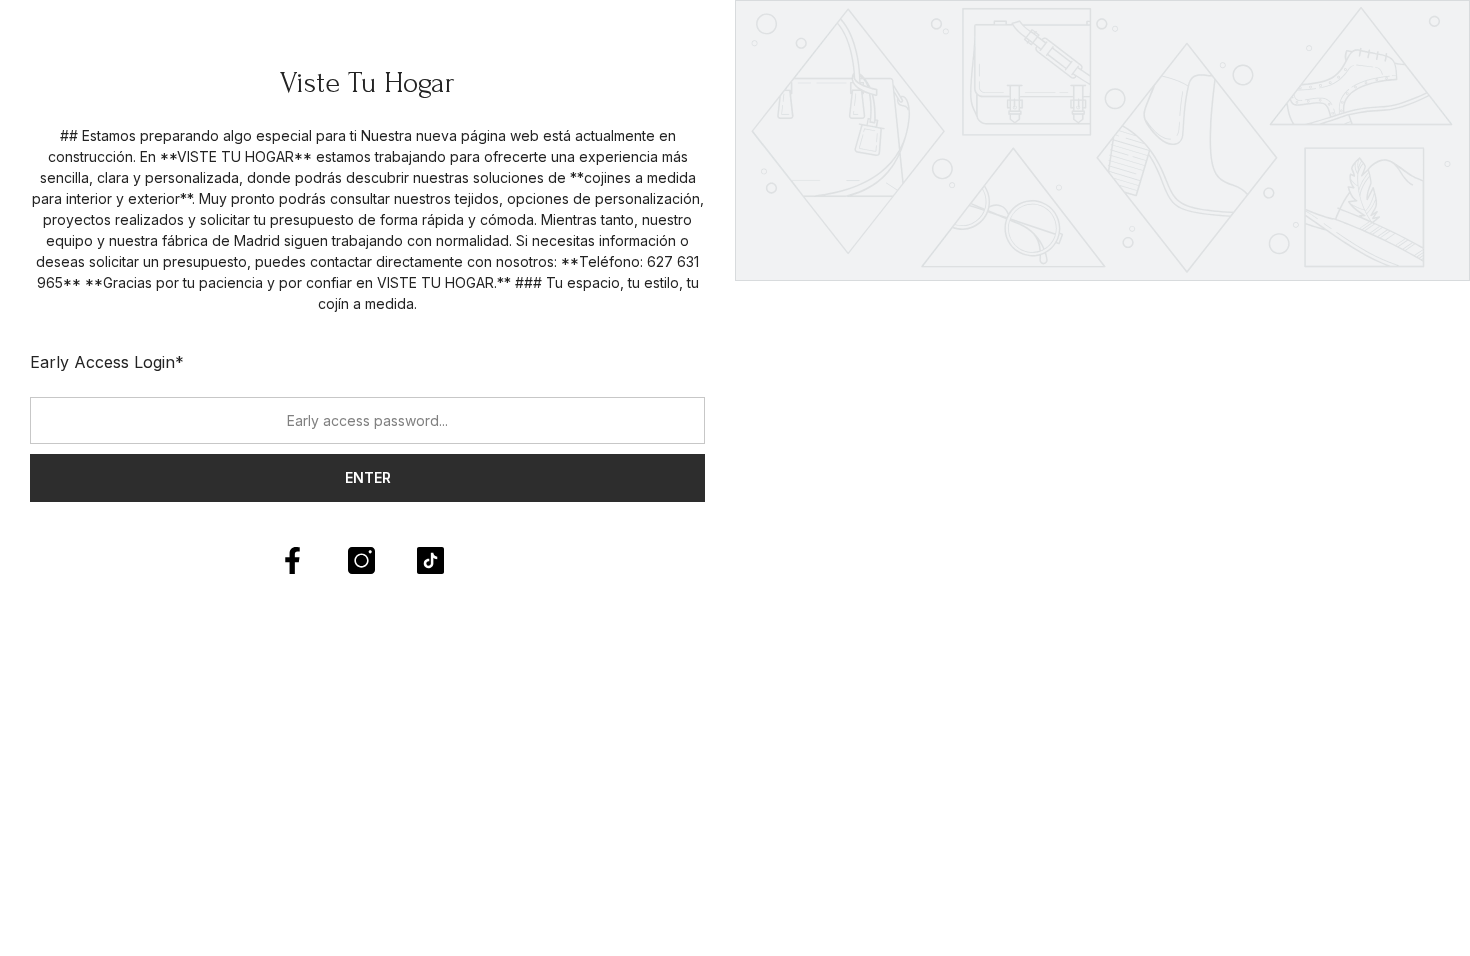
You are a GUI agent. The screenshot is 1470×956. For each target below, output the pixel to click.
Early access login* (107, 362)
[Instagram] (361, 560)
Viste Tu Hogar (367, 82)
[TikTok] (430, 560)
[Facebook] (292, 560)
